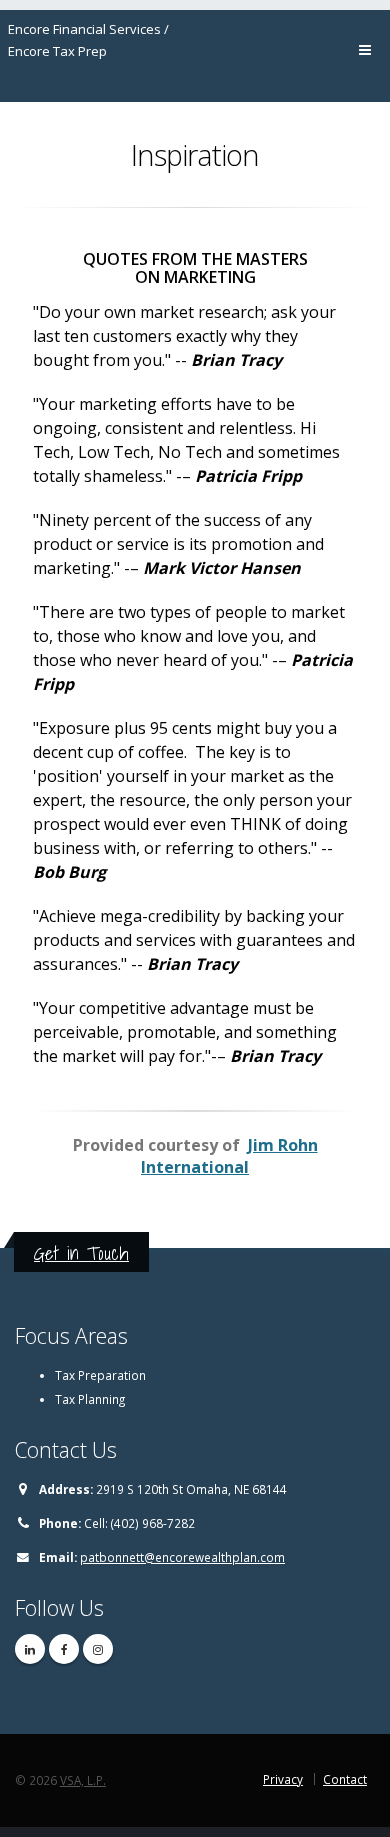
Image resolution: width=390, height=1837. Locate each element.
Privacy (283, 1779)
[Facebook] (64, 1649)
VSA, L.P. (83, 1780)
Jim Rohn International (229, 1156)
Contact (345, 1779)
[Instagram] (98, 1649)
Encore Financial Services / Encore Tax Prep (88, 40)
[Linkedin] (30, 1649)
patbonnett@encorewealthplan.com (182, 1557)
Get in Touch (81, 1253)
